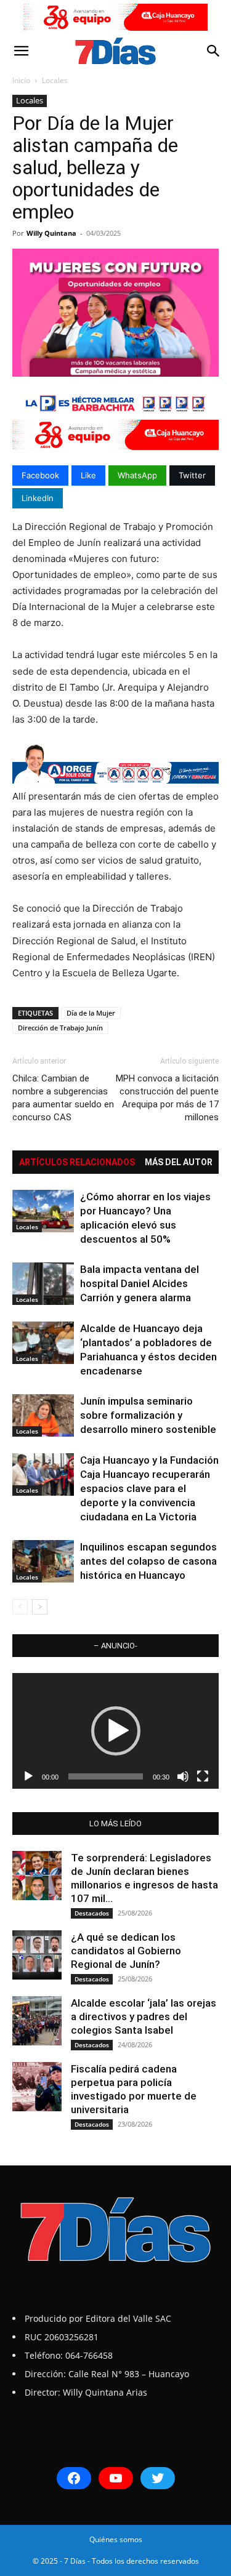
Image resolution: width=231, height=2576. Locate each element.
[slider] (106, 1776)
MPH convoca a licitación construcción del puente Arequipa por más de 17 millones (167, 1098)
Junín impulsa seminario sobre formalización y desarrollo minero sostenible (148, 1415)
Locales (55, 80)
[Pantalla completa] (203, 1776)
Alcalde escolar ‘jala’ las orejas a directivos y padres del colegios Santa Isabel (144, 2016)
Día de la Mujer (91, 1013)
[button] (21, 51)
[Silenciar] (183, 1776)
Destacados (92, 1913)
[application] (115, 1731)
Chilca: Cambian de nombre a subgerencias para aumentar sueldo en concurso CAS (63, 1098)
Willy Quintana (51, 233)
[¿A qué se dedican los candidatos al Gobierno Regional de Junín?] (37, 1955)
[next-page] (40, 1607)
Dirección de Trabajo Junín (60, 1028)
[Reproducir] (28, 1776)
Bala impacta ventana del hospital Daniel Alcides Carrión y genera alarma (140, 1283)
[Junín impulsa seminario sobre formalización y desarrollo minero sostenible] (43, 1415)
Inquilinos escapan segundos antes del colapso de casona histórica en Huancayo (148, 1561)
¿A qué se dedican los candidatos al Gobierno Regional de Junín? (126, 1951)
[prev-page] (20, 1607)
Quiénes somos (116, 2539)
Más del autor (179, 1162)
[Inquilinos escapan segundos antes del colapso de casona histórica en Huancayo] (43, 1561)
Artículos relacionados (77, 1162)
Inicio (21, 80)
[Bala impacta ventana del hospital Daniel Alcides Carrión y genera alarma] (43, 1284)
